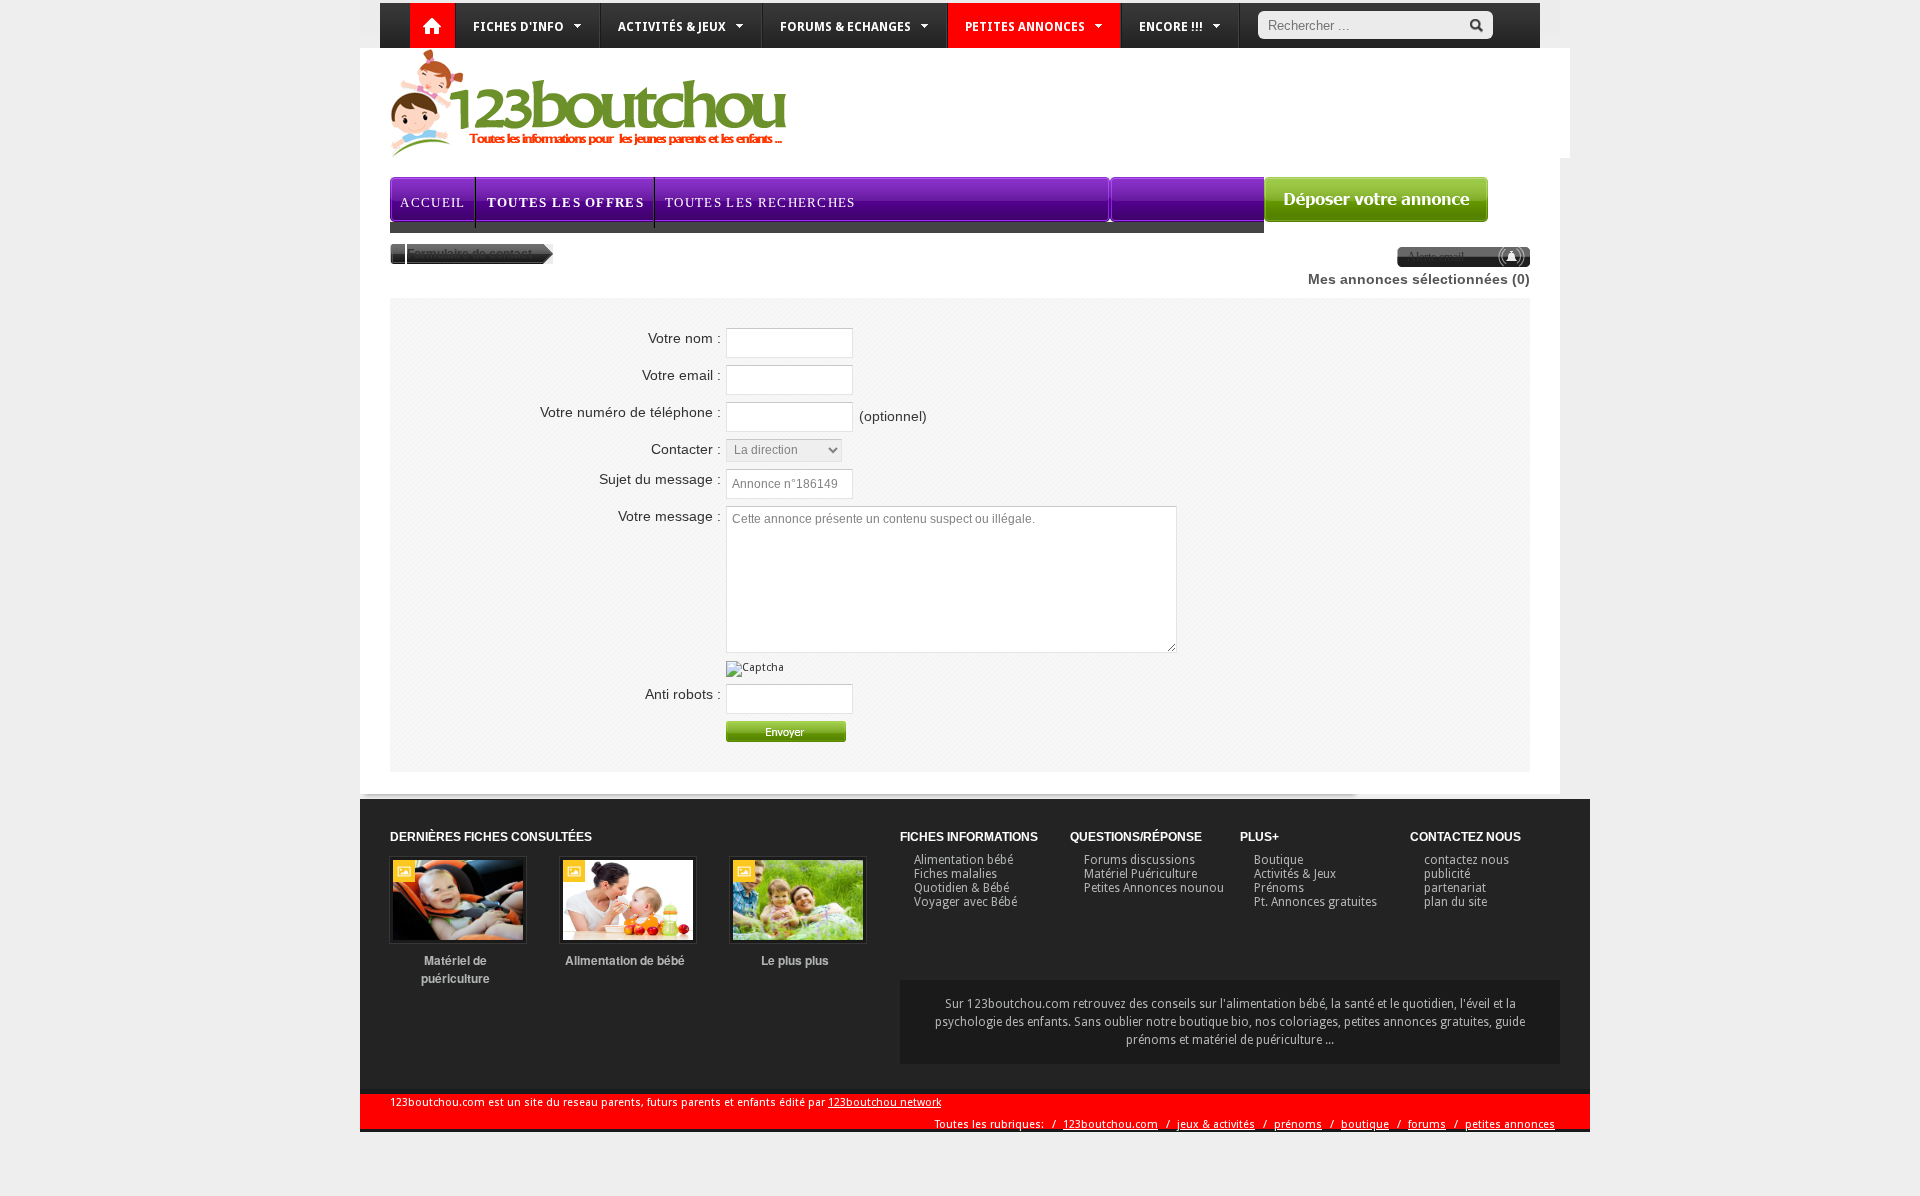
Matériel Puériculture (1140, 874)
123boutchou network (884, 1102)
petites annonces (1510, 1124)
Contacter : (686, 449)
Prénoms (1279, 888)
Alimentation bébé (963, 860)
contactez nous (1466, 860)
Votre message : (669, 516)
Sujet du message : (660, 479)
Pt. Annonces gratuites (1315, 902)
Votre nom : (684, 338)
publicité (1447, 874)
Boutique (1278, 860)
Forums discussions (1139, 860)
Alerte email (1435, 257)
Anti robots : (683, 694)
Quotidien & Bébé (961, 888)
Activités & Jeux (1295, 874)
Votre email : (681, 375)
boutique (1365, 1124)
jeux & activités (1216, 1124)
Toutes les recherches (760, 202)
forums (1427, 1124)
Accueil (432, 202)
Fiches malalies (955, 874)
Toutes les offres (565, 202)
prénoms (1298, 1124)
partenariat (1455, 888)
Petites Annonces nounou (1154, 888)
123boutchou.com (1110, 1124)
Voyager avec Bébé (965, 902)
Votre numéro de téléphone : (630, 412)
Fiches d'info (518, 27)
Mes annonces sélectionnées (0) (1419, 279)
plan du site (1455, 902)
